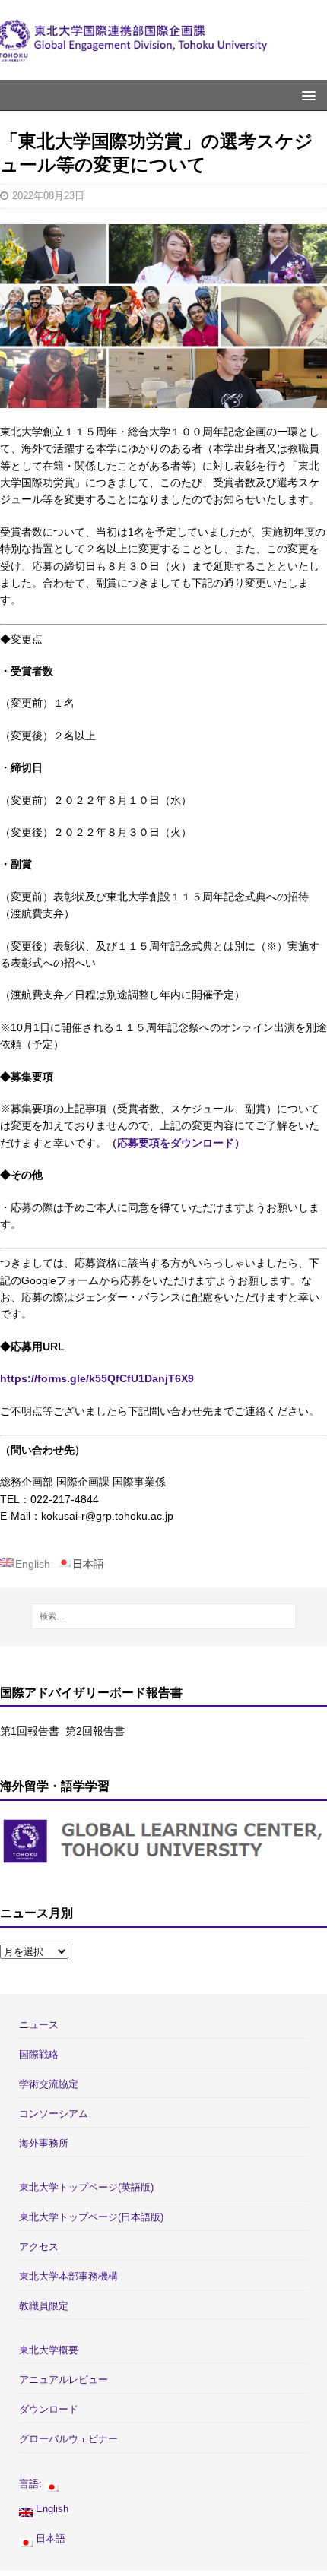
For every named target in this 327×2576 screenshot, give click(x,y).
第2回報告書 (95, 1731)
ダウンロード (49, 2409)
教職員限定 (44, 2306)
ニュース (39, 2025)
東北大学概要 (49, 2350)
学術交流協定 (49, 2084)
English (51, 2509)
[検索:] (164, 1616)
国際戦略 (39, 2054)
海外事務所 (44, 2143)
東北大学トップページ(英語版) (86, 2187)
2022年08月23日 (48, 196)
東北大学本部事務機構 (68, 2276)
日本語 (49, 2538)
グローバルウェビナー (68, 2439)
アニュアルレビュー (63, 2380)
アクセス (39, 2247)
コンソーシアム (54, 2114)
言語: (32, 2484)
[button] (306, 95)
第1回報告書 (30, 1731)
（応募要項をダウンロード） (176, 1143)
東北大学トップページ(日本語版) (91, 2217)
